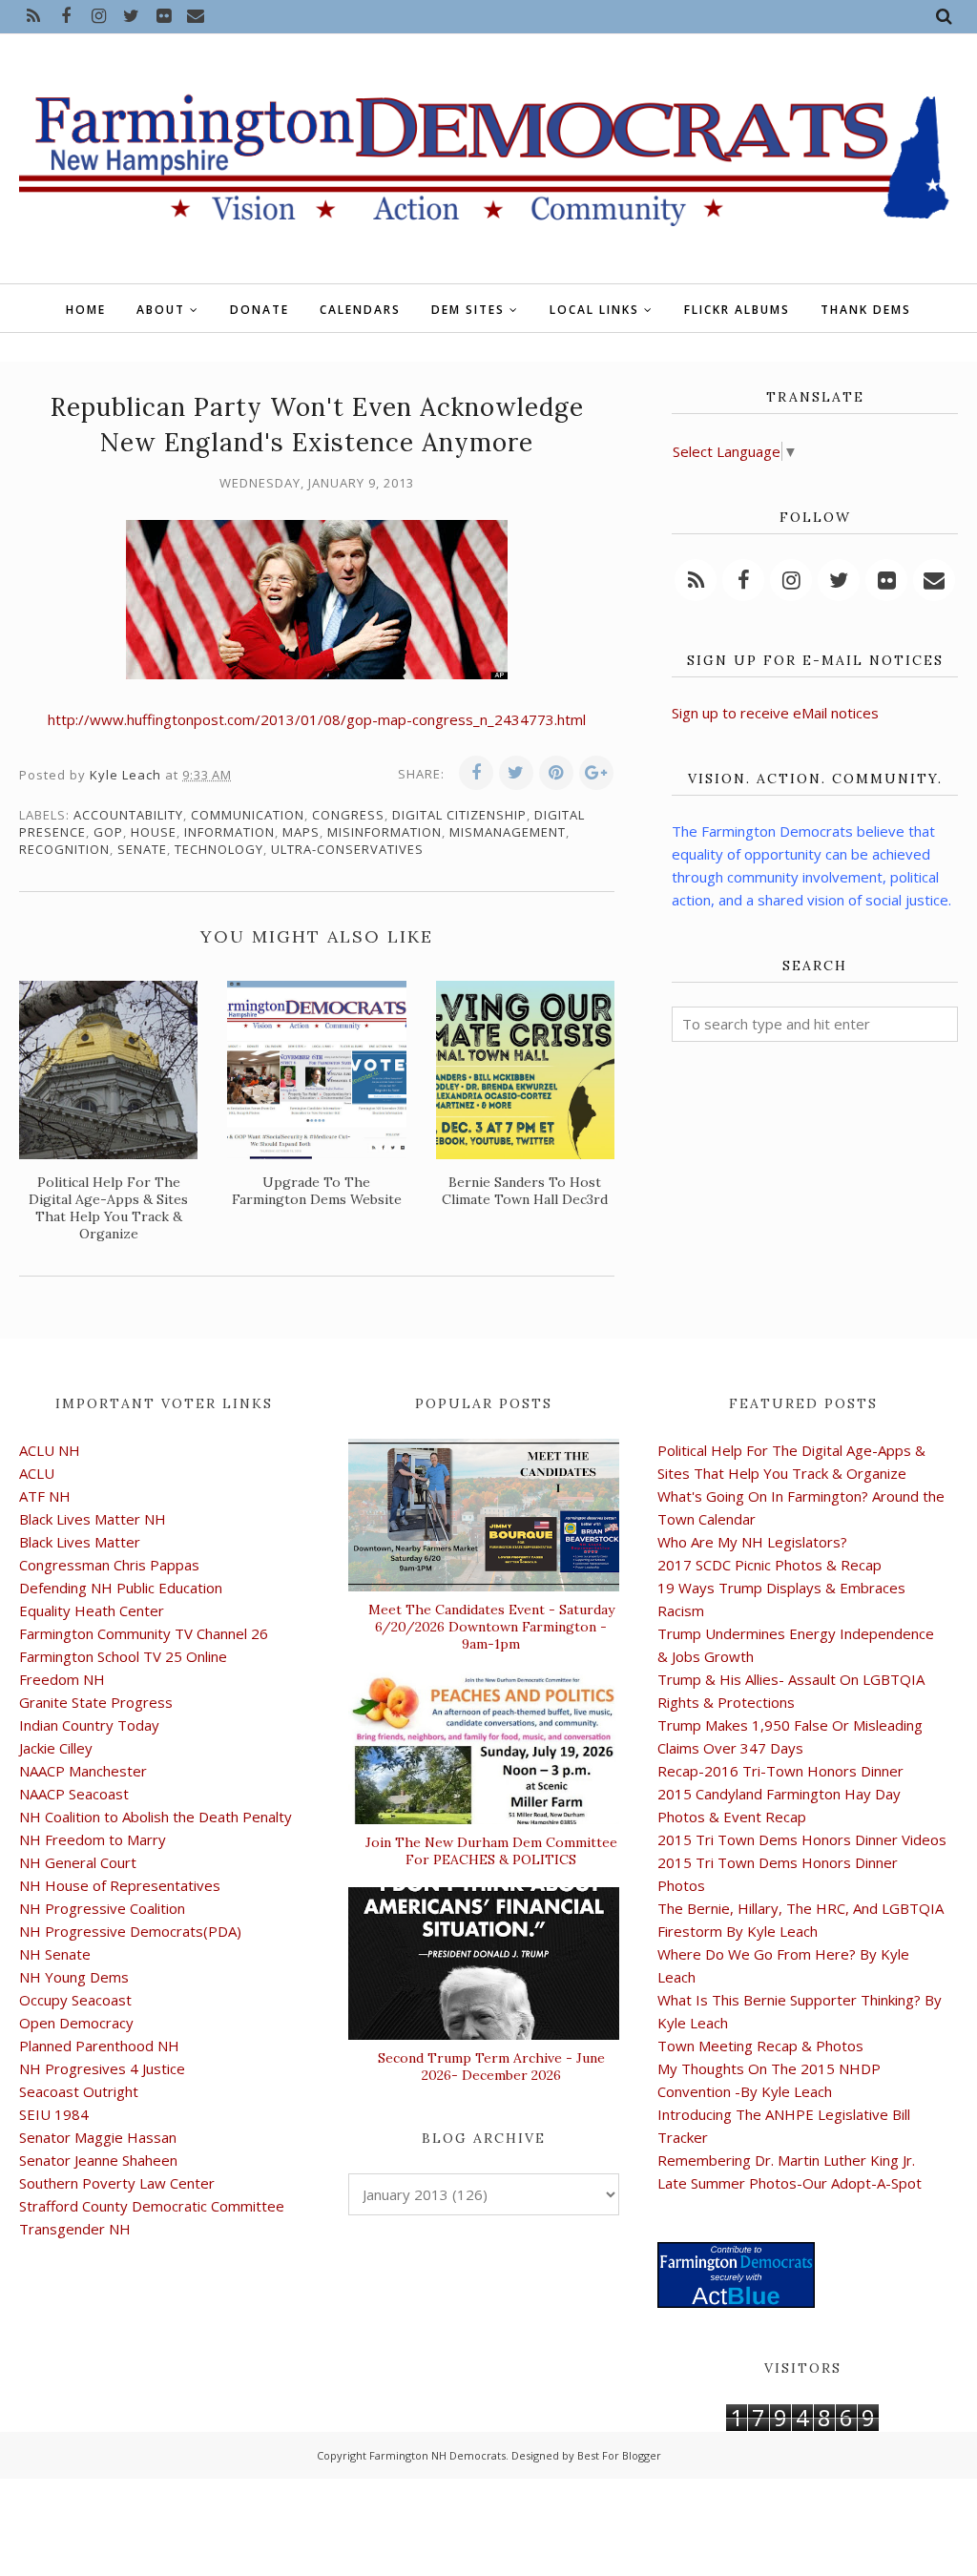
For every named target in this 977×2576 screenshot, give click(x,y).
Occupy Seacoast (75, 2000)
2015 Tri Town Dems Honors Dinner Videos (802, 1839)
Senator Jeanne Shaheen (98, 2160)
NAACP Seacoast (74, 1794)
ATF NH (45, 1496)
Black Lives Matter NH (93, 1519)
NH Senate (55, 1954)
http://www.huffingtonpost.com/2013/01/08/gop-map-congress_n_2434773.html (317, 719)
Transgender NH (75, 2229)
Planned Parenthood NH (99, 2046)
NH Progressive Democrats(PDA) (130, 1931)
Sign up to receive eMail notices (775, 713)
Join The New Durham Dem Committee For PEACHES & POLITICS (491, 1851)
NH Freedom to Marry (93, 1839)
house (154, 832)
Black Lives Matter (80, 1542)
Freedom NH (62, 1679)
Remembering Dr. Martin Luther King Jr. (786, 2160)
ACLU (37, 1473)
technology (219, 849)
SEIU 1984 (54, 2114)
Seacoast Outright (79, 2091)
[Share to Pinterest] (556, 773)
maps (301, 832)
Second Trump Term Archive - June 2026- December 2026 (491, 2067)
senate (142, 849)
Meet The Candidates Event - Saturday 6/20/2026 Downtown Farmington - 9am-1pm (491, 1627)
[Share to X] (516, 773)
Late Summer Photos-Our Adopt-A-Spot (790, 2183)
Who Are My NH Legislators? (752, 1542)
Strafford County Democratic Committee (152, 2206)
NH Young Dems (74, 1977)
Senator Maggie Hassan (98, 2137)
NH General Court (78, 1862)
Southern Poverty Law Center (117, 2183)
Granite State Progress (96, 1702)
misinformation (385, 832)
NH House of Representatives (120, 1885)
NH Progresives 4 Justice (102, 2068)
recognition (64, 849)
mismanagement (508, 832)
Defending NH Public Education (121, 1588)
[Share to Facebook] (476, 773)
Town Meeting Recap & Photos (760, 2046)
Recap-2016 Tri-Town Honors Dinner (780, 1771)
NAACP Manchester (83, 1771)
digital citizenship (459, 815)
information (229, 832)
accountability (128, 815)
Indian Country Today (89, 1725)
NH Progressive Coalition (102, 1908)
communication (248, 815)
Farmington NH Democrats (437, 2455)
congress (348, 815)
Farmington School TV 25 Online (123, 1656)
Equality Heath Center (92, 1610)
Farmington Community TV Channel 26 (144, 1633)
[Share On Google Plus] (596, 773)
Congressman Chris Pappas (109, 1565)
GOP (108, 832)
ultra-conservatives (347, 849)
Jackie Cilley (56, 1748)
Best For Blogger (619, 2455)
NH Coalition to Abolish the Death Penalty (156, 1817)
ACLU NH (50, 1450)
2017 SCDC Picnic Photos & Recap (769, 1565)
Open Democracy (76, 2023)
